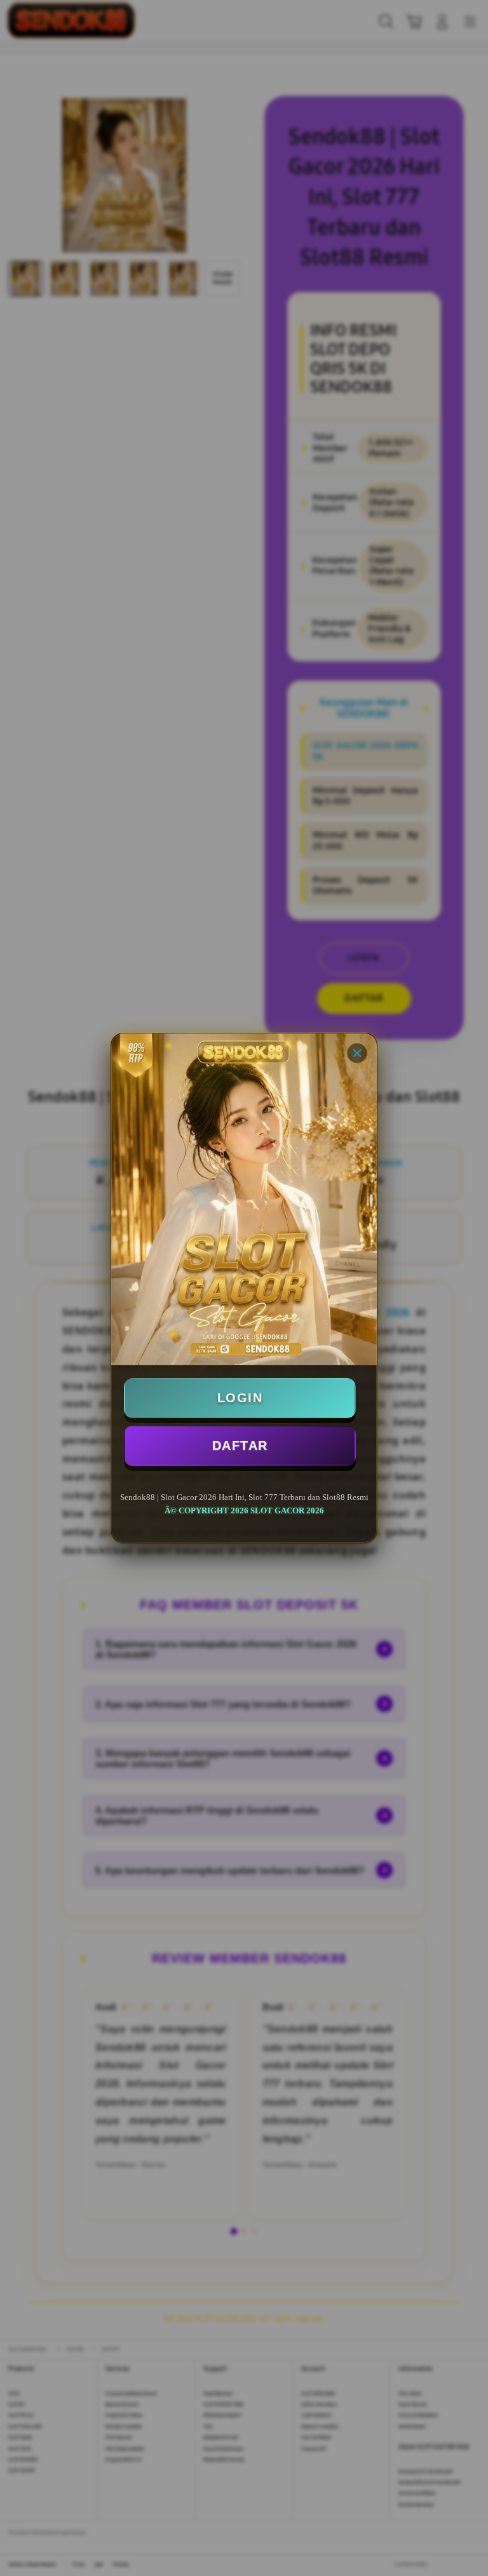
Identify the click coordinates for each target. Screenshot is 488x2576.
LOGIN (240, 1398)
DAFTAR (240, 1445)
